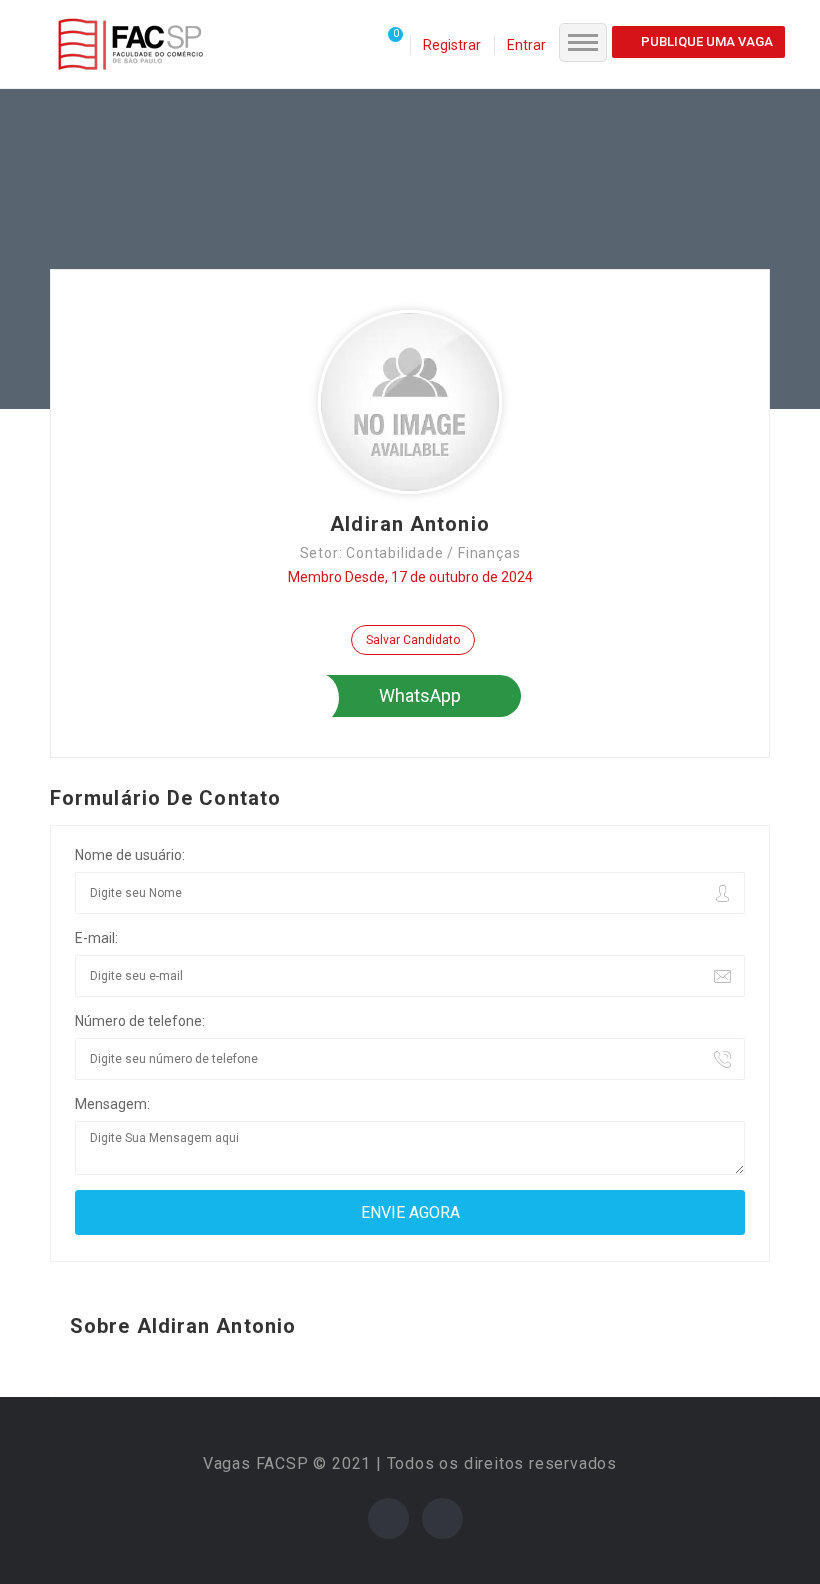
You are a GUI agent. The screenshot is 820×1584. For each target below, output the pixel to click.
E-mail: (96, 938)
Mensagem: (112, 1104)
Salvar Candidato (413, 640)
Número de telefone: (140, 1021)
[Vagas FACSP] (130, 43)
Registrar (452, 45)
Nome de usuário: (130, 855)
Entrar (526, 45)
